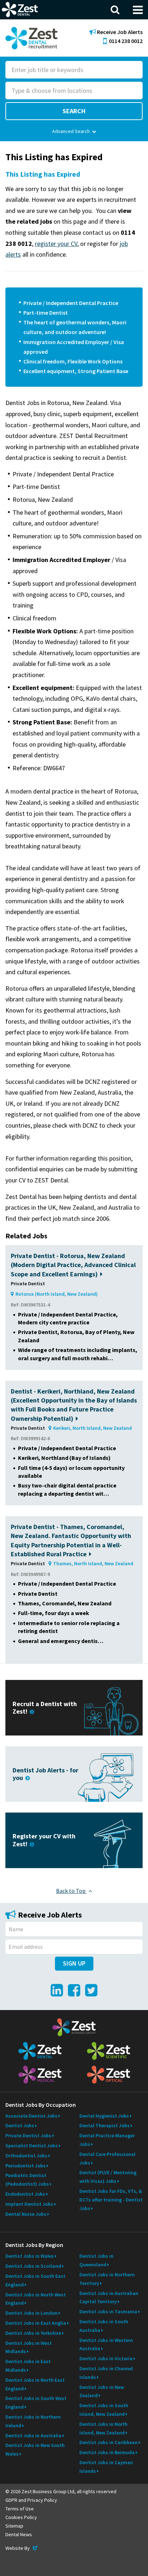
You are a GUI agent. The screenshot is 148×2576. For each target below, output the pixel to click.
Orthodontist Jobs (26, 2156)
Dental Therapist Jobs (105, 2125)
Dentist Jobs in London (31, 2313)
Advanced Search (71, 131)
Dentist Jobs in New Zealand (102, 2391)
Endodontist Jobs (25, 2194)
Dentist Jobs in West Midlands (29, 2347)
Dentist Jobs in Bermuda (107, 2452)
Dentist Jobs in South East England (35, 2280)
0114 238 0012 (126, 41)
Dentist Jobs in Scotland (33, 2266)
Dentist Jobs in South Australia (104, 2326)
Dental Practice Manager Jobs (107, 2140)
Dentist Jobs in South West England (36, 2403)
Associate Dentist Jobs (31, 2116)
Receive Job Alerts (119, 32)
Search (74, 111)
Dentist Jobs (20, 2125)
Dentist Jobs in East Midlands (28, 2366)
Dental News (19, 2534)
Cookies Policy (21, 2517)
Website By (22, 2548)
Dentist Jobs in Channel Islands (106, 2373)
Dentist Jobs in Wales (30, 2256)
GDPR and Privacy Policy (31, 2500)
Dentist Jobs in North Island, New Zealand (103, 2428)
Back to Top (71, 1891)
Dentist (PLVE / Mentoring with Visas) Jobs (108, 2177)
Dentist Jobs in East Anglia (36, 2323)
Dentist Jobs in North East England (35, 2384)
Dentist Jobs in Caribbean (108, 2442)
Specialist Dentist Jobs (32, 2146)
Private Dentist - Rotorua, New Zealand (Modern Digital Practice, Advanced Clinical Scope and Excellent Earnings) (73, 1265)
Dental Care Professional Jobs (107, 2158)
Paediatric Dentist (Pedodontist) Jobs (27, 2180)
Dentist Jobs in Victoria (106, 2358)
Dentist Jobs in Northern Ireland (33, 2421)
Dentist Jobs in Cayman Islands (106, 2467)
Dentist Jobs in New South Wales (35, 2449)
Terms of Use (20, 2509)
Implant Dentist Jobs (29, 2204)
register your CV (56, 244)
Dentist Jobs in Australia (33, 2435)
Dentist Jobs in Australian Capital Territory (109, 2298)
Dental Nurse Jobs (26, 2214)
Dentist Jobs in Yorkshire (33, 2333)
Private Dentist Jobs (28, 2135)
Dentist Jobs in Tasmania (108, 2311)
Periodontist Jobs (26, 2166)
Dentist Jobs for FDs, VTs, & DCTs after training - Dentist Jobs (111, 2200)
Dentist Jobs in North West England (36, 2299)
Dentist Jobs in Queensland (96, 2260)
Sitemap (14, 2526)
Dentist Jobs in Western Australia (106, 2344)
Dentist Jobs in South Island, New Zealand (104, 2410)
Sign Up (74, 1963)
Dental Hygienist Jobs (104, 2116)
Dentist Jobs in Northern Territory (107, 2279)
